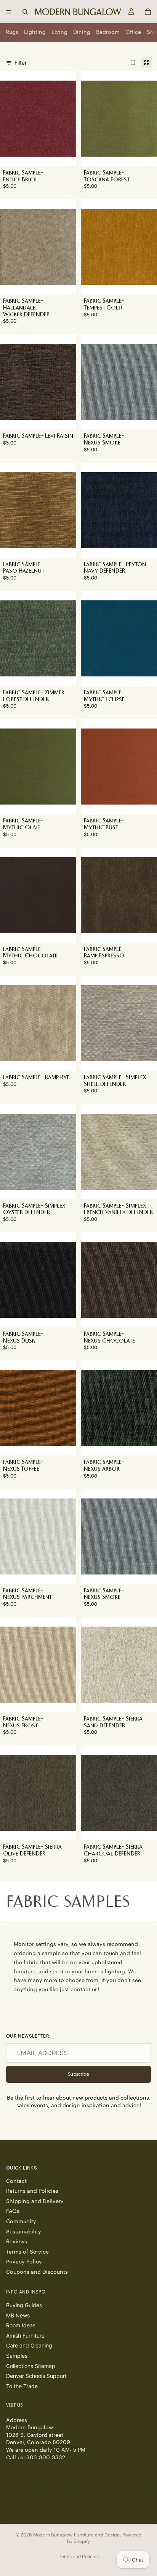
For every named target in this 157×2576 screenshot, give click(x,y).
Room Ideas (21, 2325)
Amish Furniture (25, 2335)
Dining (82, 32)
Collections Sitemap (31, 2366)
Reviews (17, 2242)
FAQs (13, 2211)
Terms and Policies (79, 2556)
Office (133, 32)
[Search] (25, 12)
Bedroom (108, 32)
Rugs (12, 32)
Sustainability (24, 2232)
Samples (17, 2356)
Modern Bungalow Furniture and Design (76, 2535)
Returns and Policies (32, 2191)
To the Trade (22, 2386)
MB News (18, 2315)
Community (21, 2221)
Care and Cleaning (29, 2345)
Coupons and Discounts (37, 2272)
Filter (21, 63)
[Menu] (9, 12)
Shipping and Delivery (35, 2201)
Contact (16, 2181)
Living (59, 32)
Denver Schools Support (36, 2376)
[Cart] (148, 12)
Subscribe (78, 2074)
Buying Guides (24, 2305)
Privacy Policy (24, 2262)
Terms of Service (27, 2252)
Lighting (35, 32)
